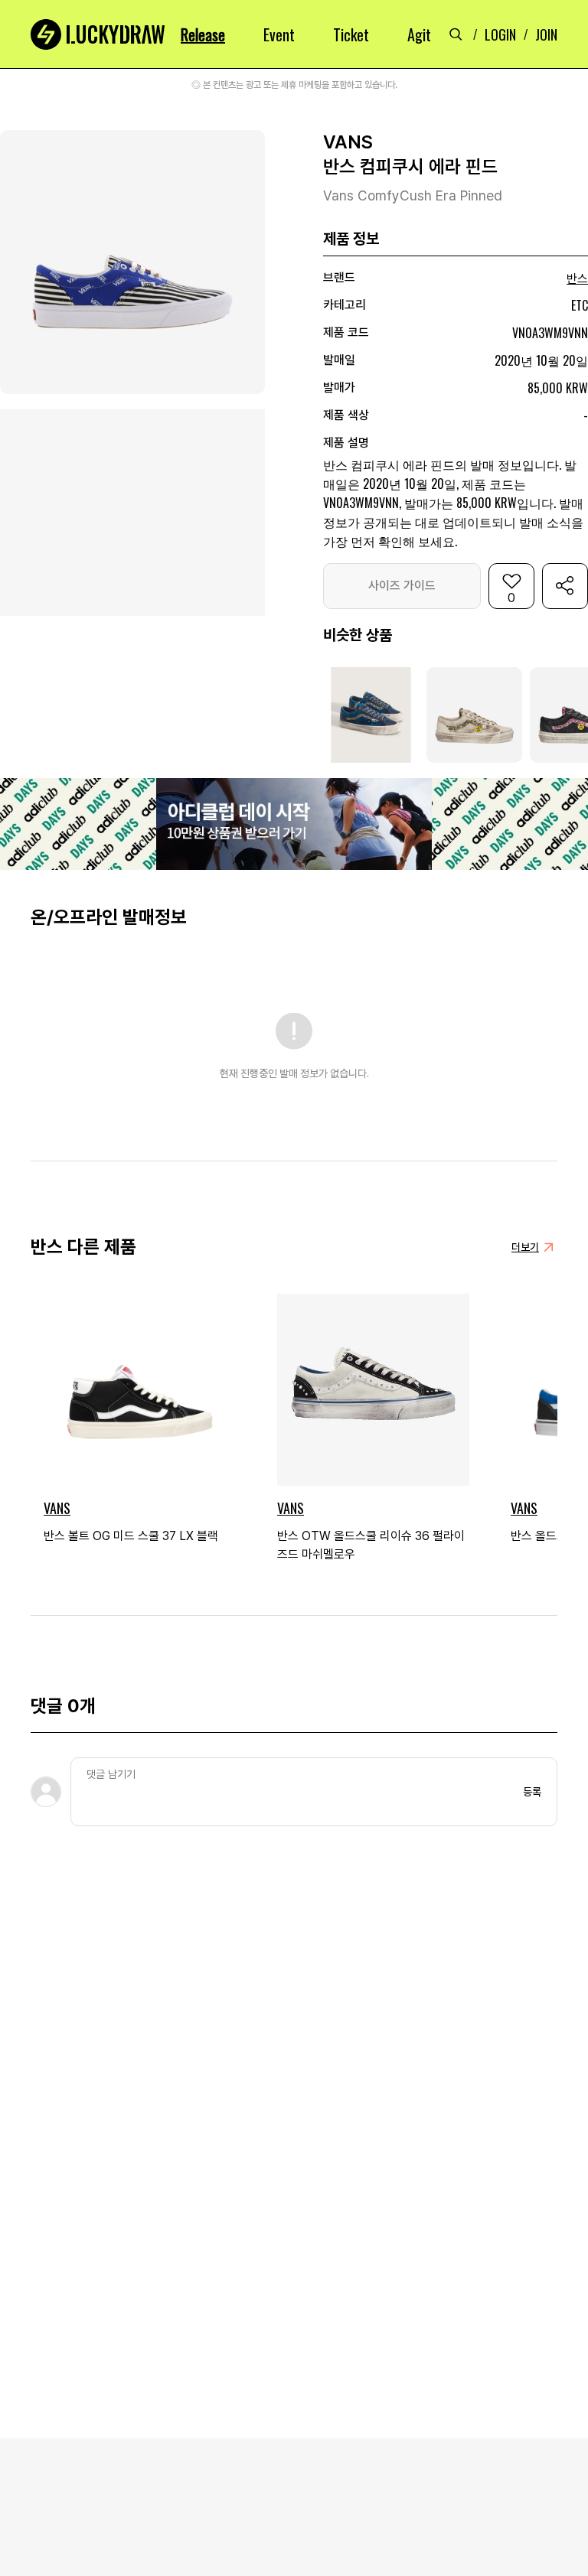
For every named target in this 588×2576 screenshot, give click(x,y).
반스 (577, 279)
